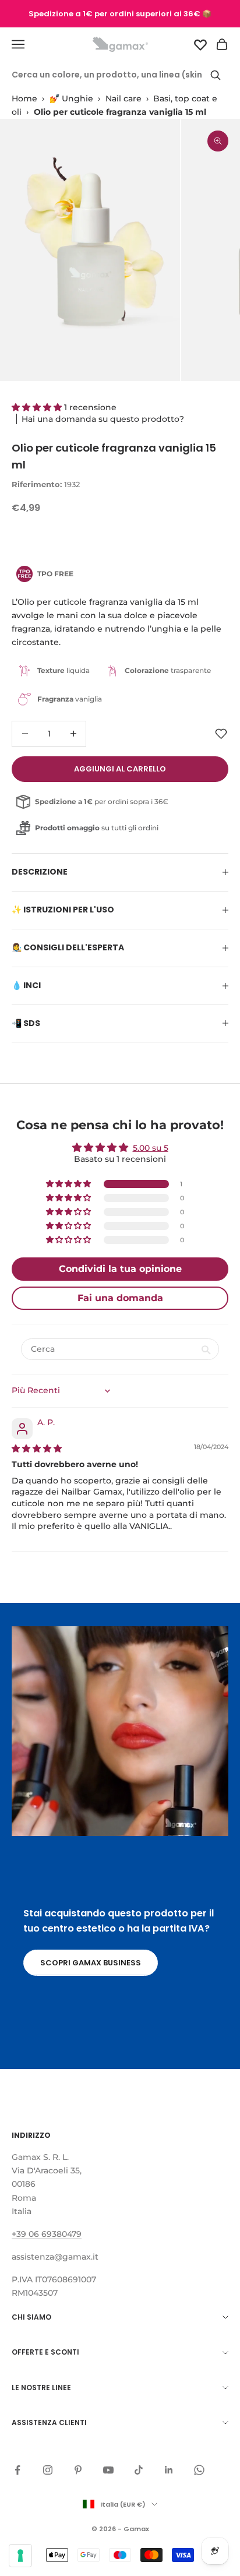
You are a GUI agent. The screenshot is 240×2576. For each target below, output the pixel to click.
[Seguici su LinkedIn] (169, 2470)
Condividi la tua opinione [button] (120, 1269)
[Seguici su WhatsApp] (199, 2470)
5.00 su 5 (151, 1148)
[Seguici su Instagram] (48, 2470)
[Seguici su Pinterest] (78, 2470)
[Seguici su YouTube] (108, 2470)
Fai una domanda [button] (120, 1298)
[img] (37, 1449)
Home (24, 98)
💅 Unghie (71, 98)
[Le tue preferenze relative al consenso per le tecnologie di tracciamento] (20, 2556)
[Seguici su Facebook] (17, 2470)
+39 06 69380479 (47, 2234)
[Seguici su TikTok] (139, 2470)
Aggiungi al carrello (120, 769)
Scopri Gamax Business (91, 1963)
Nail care (123, 98)
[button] (38, 407)
